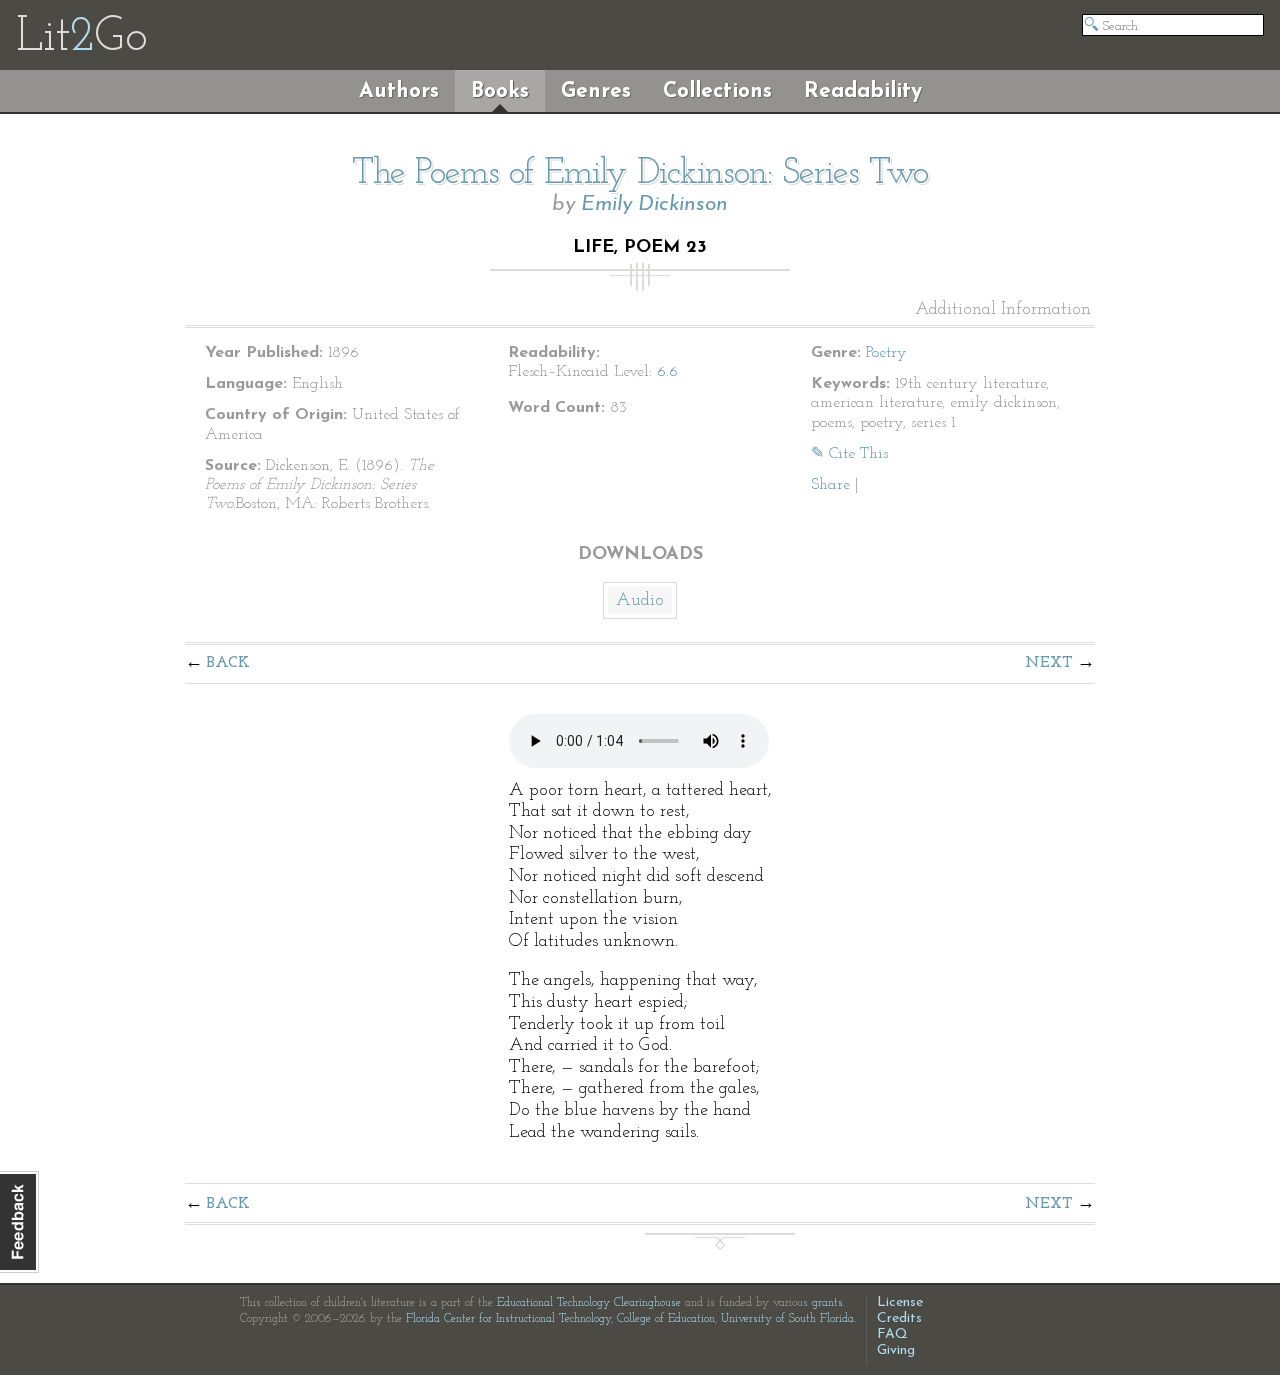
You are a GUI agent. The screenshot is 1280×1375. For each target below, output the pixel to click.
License (900, 1302)
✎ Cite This (849, 454)
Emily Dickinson (654, 204)
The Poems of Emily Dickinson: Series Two (640, 174)
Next (1049, 663)
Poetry (886, 353)
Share (830, 485)
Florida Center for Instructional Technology (508, 1319)
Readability (863, 91)
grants (827, 1303)
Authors (399, 91)
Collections (717, 91)
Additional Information (1003, 310)
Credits (899, 1318)
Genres (596, 91)
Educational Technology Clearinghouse (589, 1303)
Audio (640, 601)
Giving (896, 1350)
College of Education (666, 1319)
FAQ (892, 1334)
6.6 (667, 372)
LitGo (81, 38)
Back (228, 663)
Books (500, 91)
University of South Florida (787, 1319)
